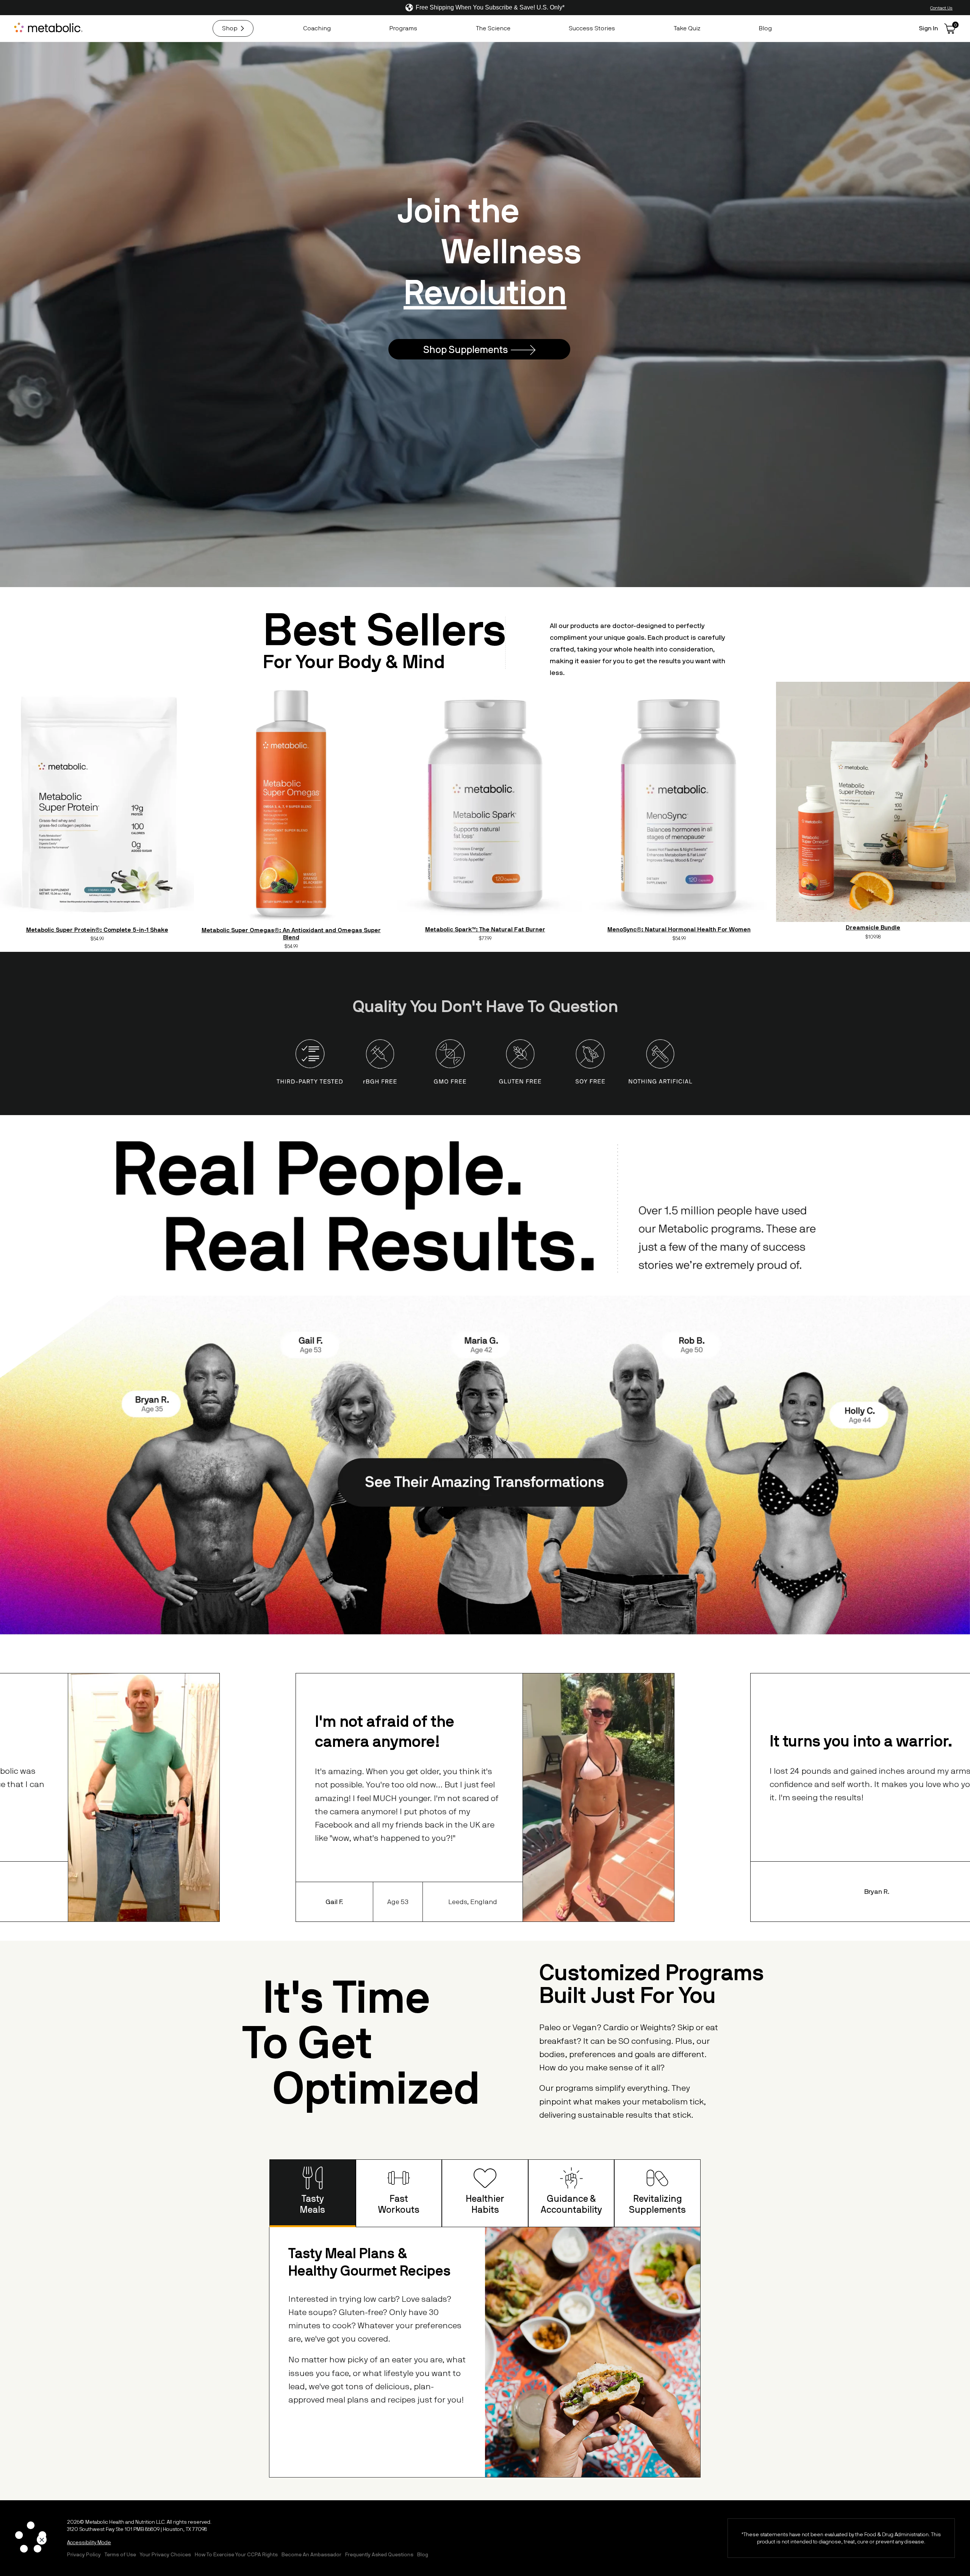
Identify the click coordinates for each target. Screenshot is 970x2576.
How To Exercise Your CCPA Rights (236, 2554)
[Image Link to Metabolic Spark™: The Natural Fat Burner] (485, 803)
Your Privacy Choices (165, 2554)
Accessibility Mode (89, 2542)
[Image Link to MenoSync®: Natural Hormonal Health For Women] (679, 803)
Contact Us (941, 8)
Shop (230, 28)
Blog (765, 28)
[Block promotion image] (485, 314)
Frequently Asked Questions (379, 2554)
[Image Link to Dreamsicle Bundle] (873, 802)
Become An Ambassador (311, 2554)
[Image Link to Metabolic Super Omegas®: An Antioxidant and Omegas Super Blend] (291, 803)
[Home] (49, 28)
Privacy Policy (84, 2554)
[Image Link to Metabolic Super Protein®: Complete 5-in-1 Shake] (97, 803)
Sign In (929, 28)
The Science (493, 28)
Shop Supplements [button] (465, 349)
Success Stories (592, 28)
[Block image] (485, 1385)
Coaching (317, 28)
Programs (403, 28)
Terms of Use (120, 2554)
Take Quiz (687, 28)
